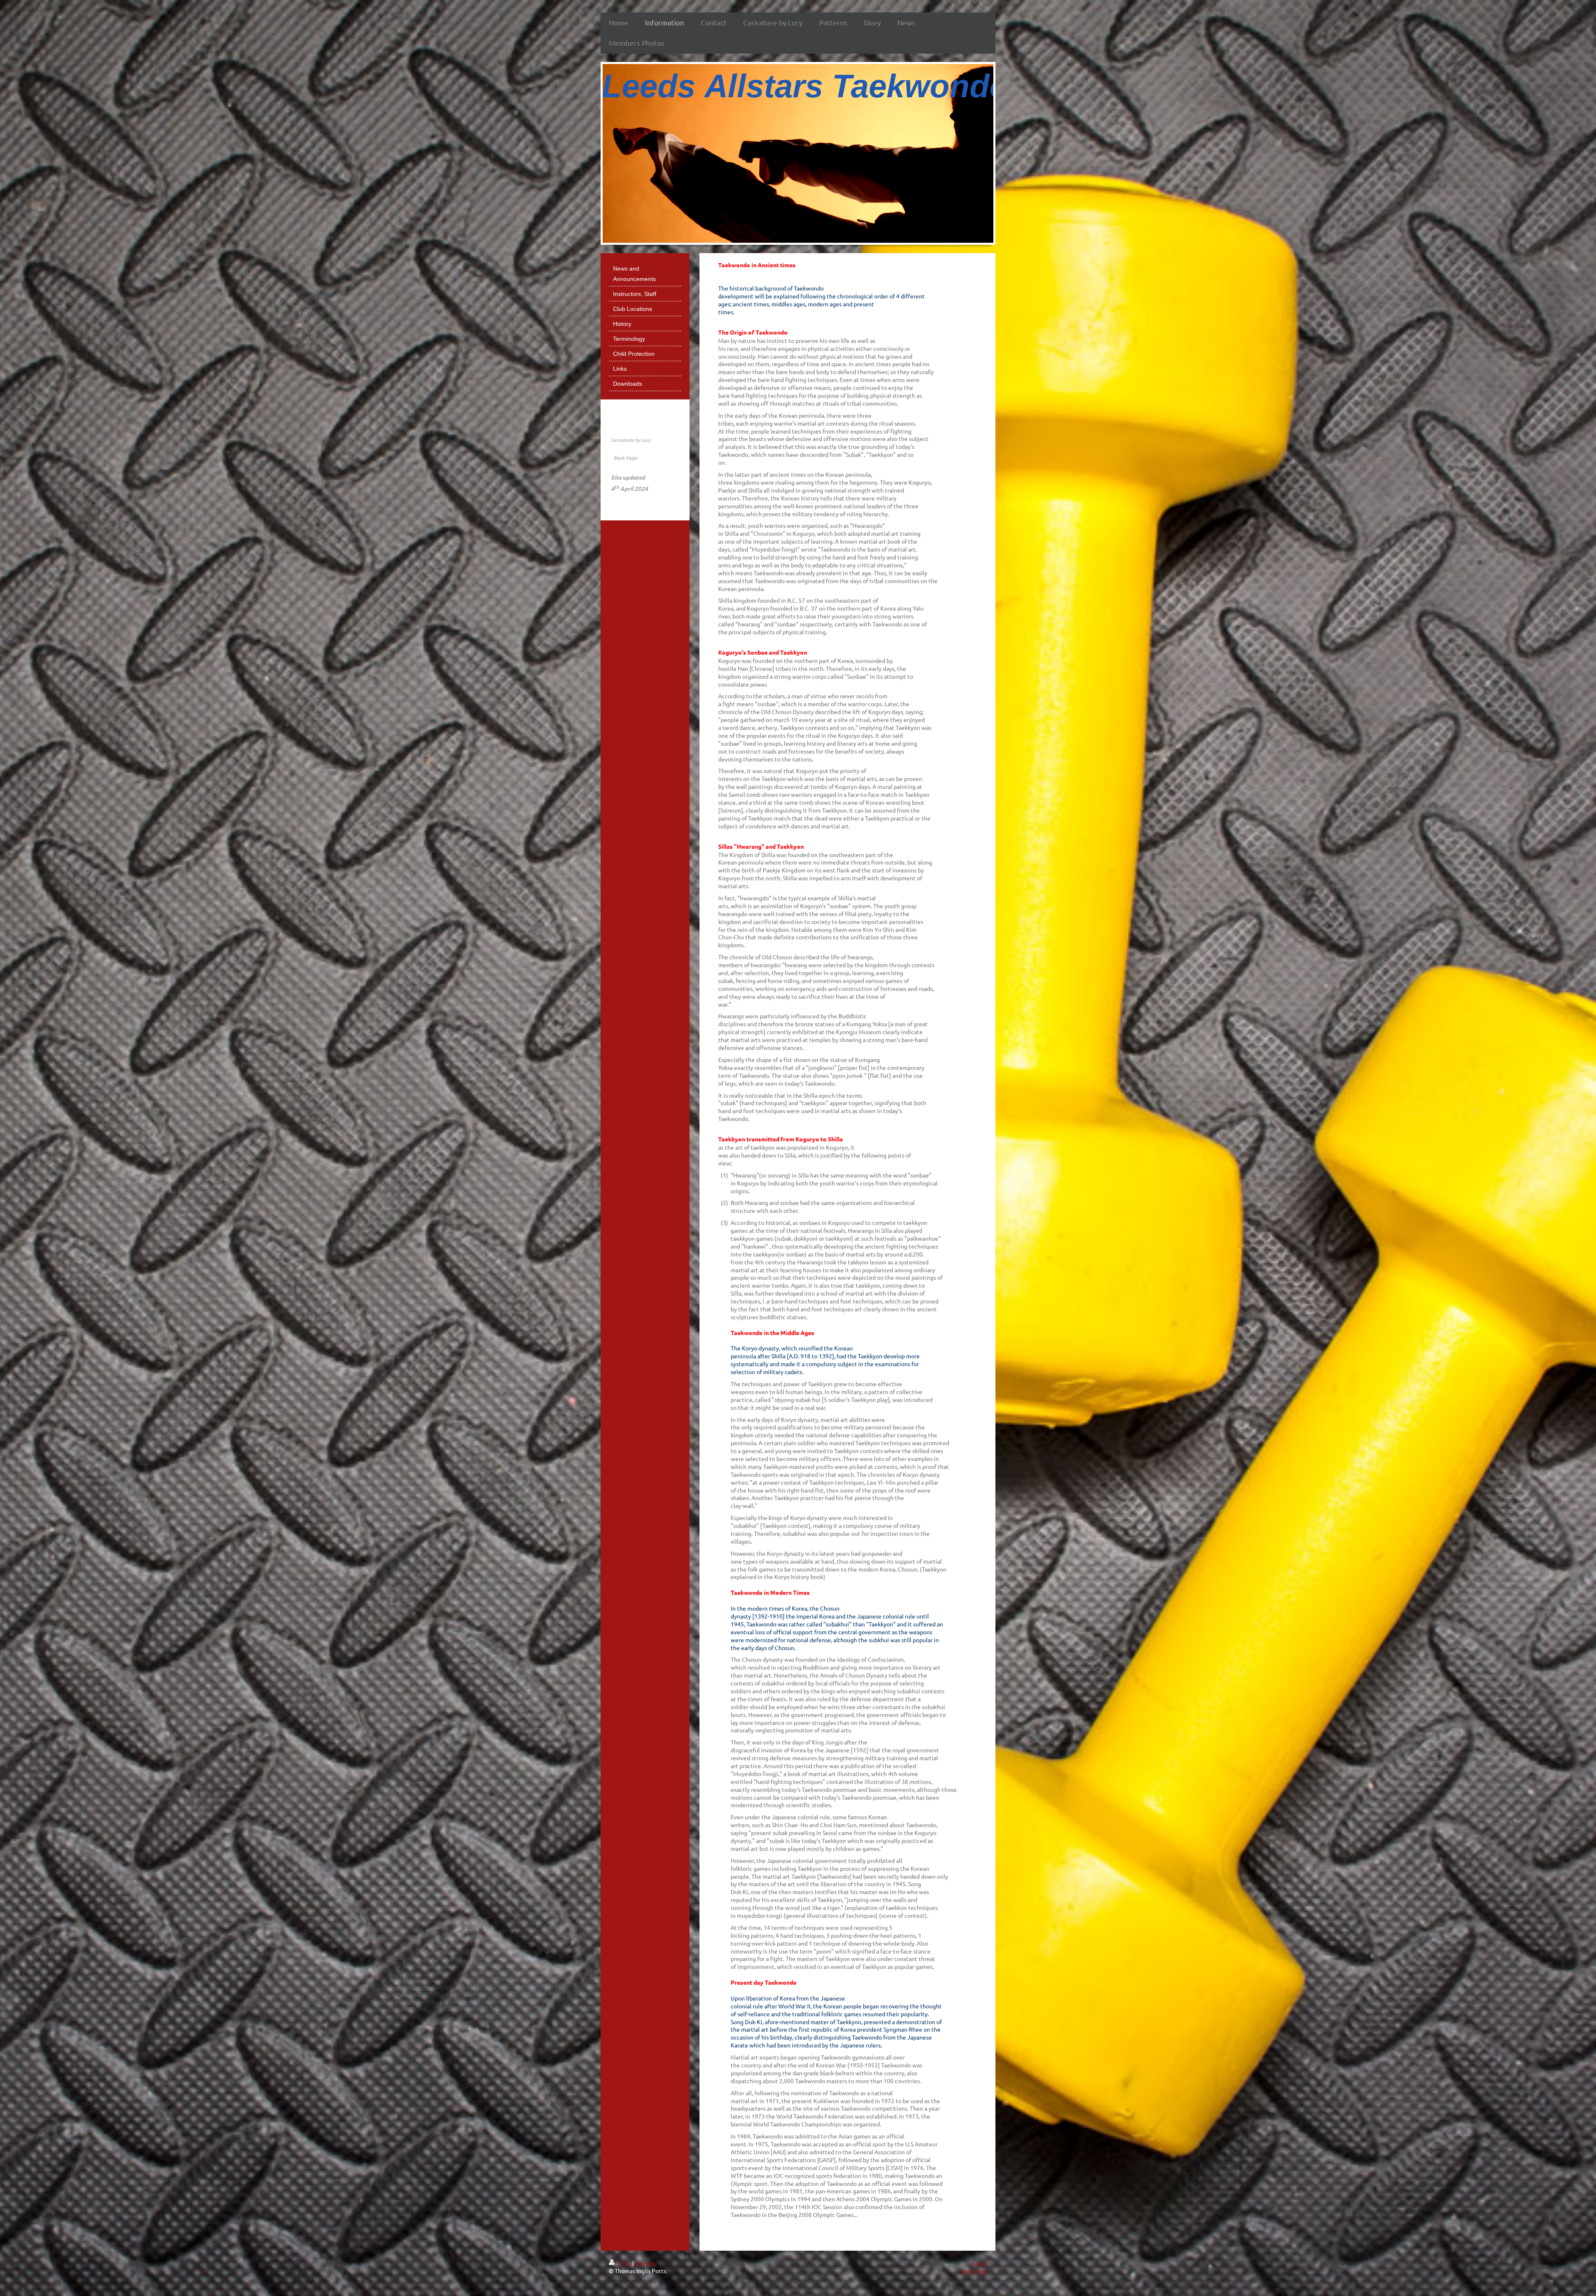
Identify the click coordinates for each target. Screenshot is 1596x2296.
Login (980, 2263)
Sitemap (646, 2263)
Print (624, 2263)
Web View (974, 2271)
